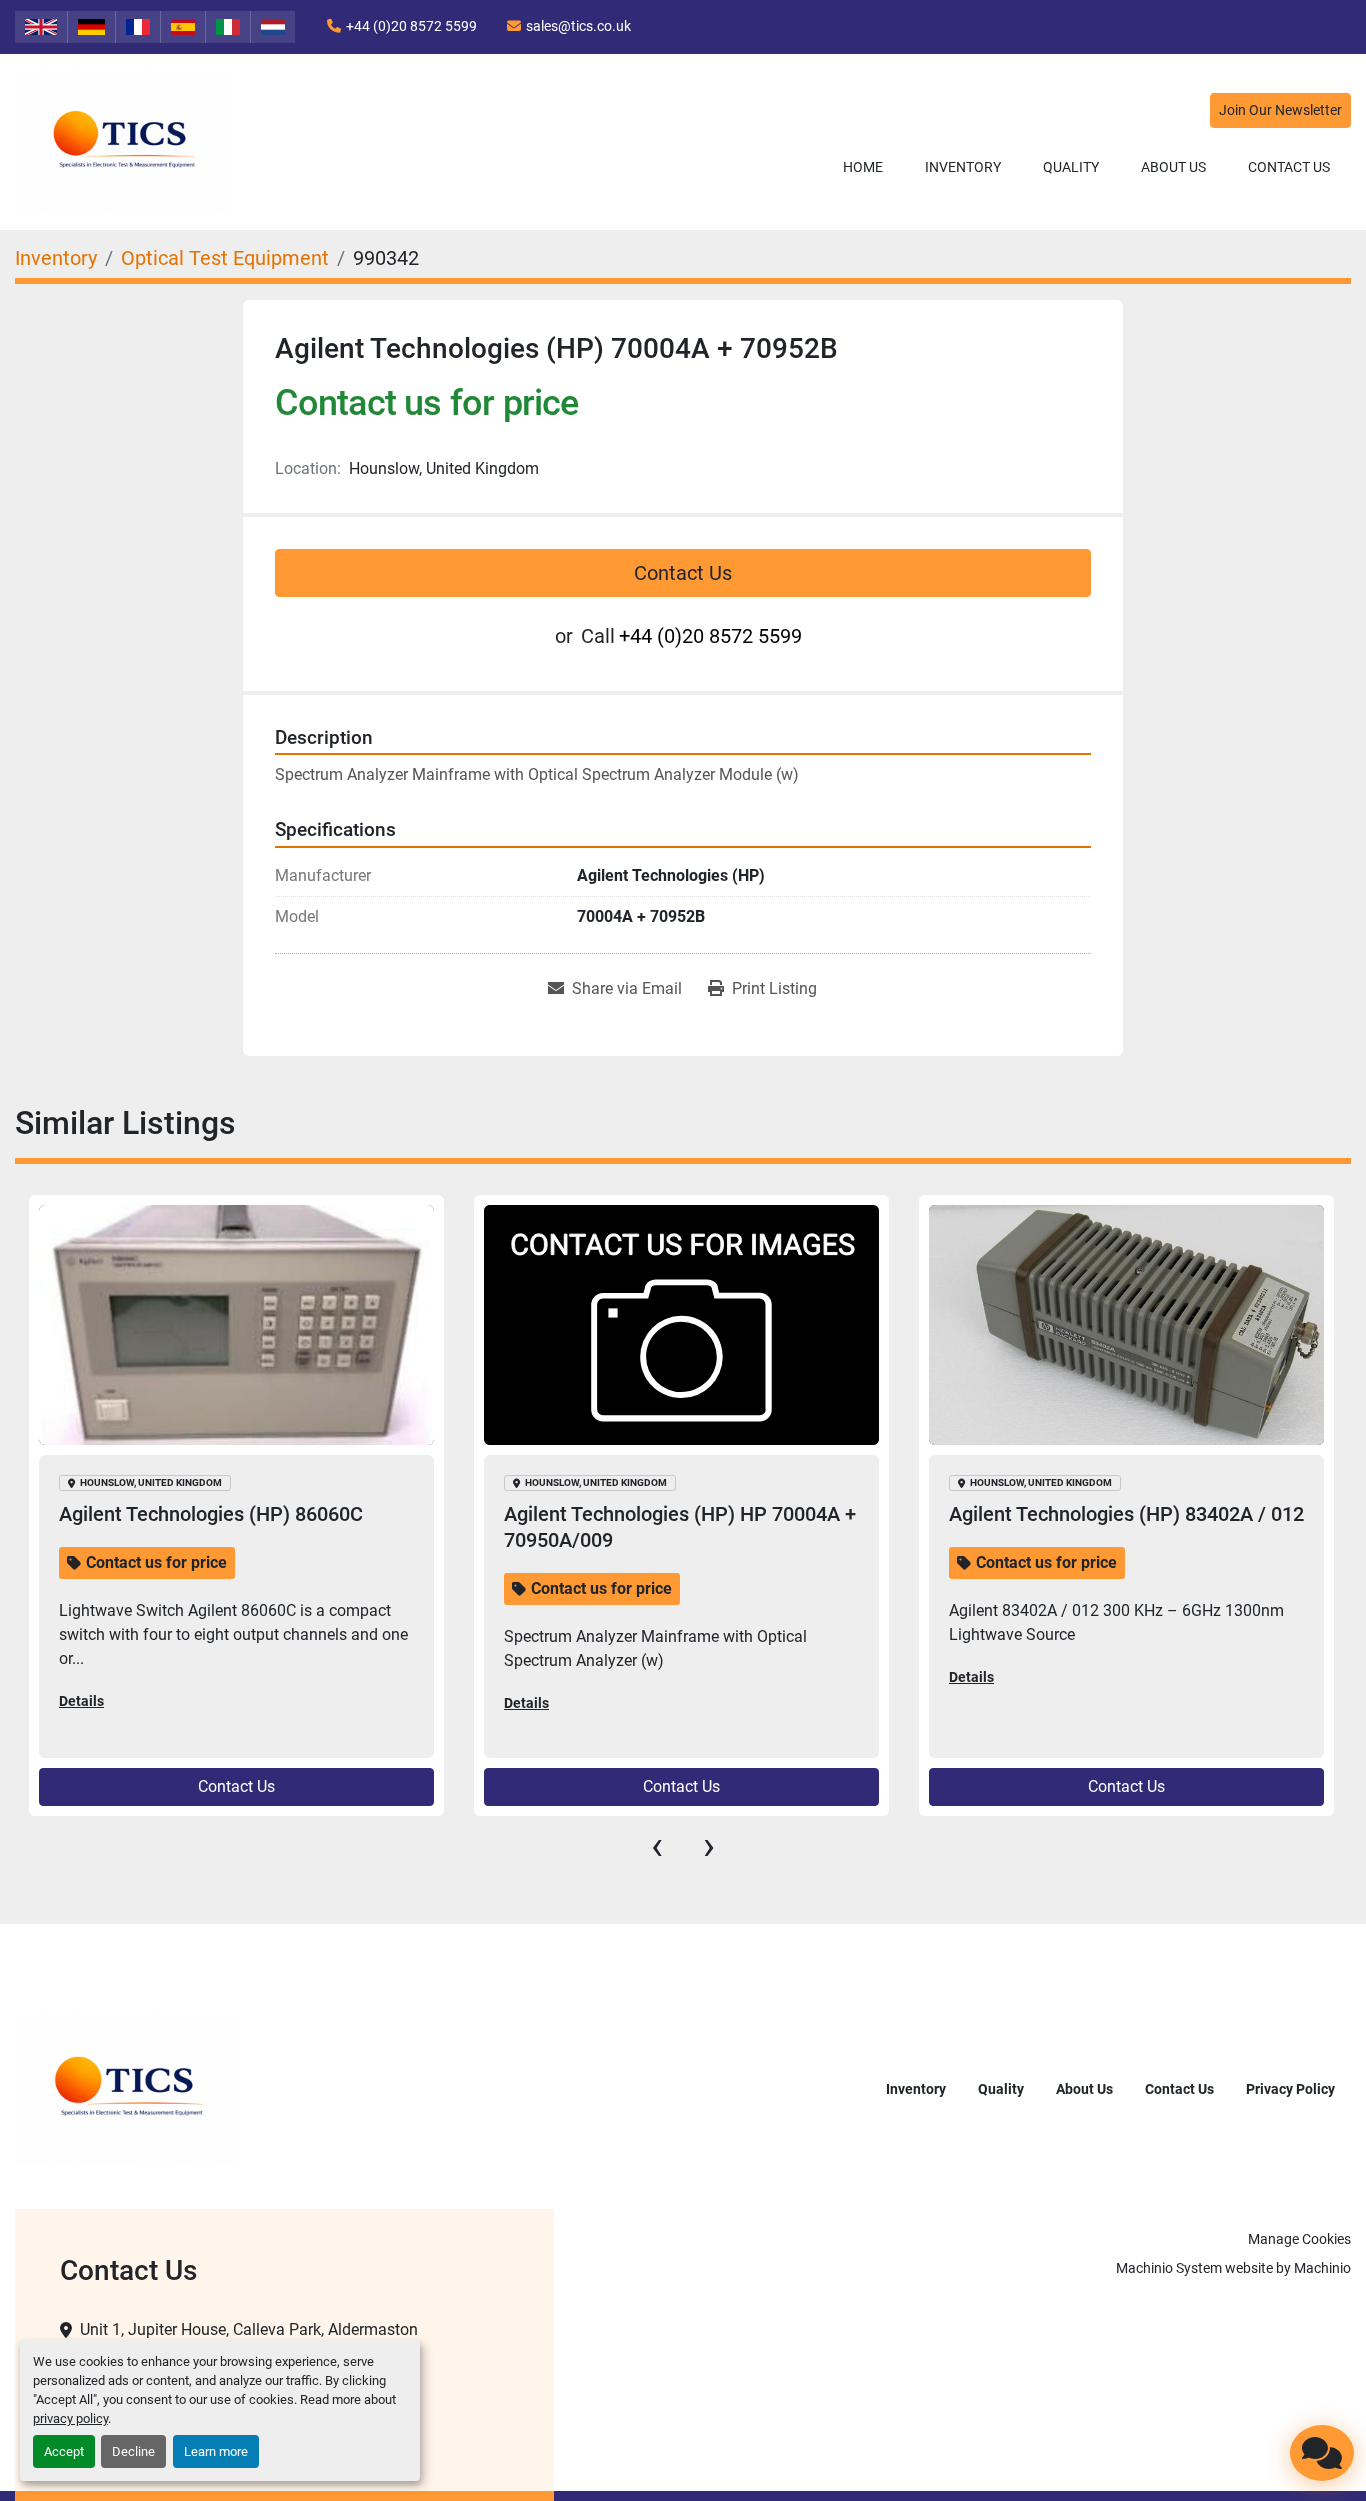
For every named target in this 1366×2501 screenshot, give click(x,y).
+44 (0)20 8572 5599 (411, 26)
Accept (64, 2451)
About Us (1173, 167)
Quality (1071, 167)
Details (81, 1703)
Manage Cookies (1299, 2239)
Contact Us (1289, 167)
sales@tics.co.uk (578, 26)
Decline (133, 2451)
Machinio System (1169, 2268)
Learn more (216, 2451)
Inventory (963, 167)
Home (863, 167)
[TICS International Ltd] (127, 2088)
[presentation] (657, 1846)
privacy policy (70, 2418)
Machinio (1322, 2268)
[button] (963, 167)
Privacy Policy (1290, 2089)
